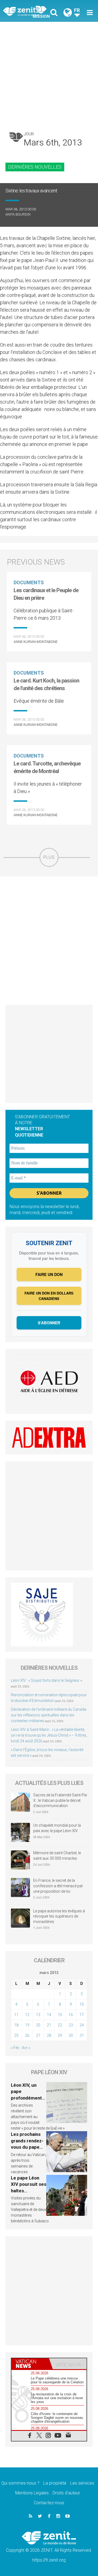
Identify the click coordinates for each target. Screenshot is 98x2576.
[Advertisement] (49, 74)
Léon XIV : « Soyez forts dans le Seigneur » (46, 1680)
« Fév (15, 2048)
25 (16, 2035)
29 (60, 2035)
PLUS (49, 857)
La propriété (55, 2483)
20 (38, 2025)
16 (71, 2015)
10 (82, 2004)
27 (38, 2035)
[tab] (30, 2364)
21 (49, 2025)
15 (60, 2015)
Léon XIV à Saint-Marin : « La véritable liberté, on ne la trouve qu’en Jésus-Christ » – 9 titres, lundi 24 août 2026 (49, 1735)
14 (49, 2015)
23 (71, 2025)
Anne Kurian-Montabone (36, 642)
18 (16, 2025)
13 (38, 2015)
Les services (82, 2483)
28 (49, 2035)
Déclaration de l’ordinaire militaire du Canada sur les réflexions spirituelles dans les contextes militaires (49, 1715)
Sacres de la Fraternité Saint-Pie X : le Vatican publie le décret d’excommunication (60, 1800)
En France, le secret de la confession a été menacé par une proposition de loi (58, 1886)
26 (27, 2035)
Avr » (26, 2048)
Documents (29, 582)
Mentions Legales (32, 2493)
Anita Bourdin (18, 214)
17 (82, 2015)
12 (27, 2015)
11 (16, 2015)
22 (60, 2025)
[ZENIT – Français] (27, 11)
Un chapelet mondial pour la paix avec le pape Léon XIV (57, 1828)
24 (82, 2025)
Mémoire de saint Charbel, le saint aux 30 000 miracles (57, 1856)
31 (82, 2035)
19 (27, 2025)
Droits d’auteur (66, 2493)
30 (71, 2035)
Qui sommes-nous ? (20, 2483)
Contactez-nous (49, 2503)
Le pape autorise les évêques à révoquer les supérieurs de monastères (59, 1916)
